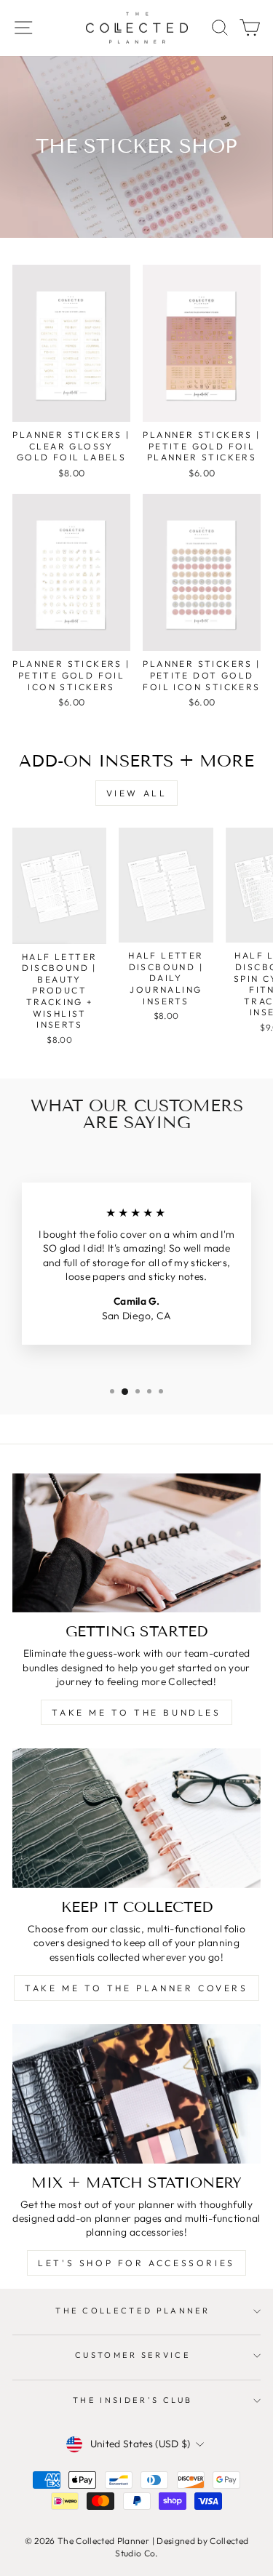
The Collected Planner (133, 2311)
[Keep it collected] (136, 1818)
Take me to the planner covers (136, 1988)
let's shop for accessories (136, 2263)
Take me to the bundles (136, 1712)
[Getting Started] (136, 1543)
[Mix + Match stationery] (136, 2094)
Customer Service (133, 2355)
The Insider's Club (133, 2400)
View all (137, 793)
